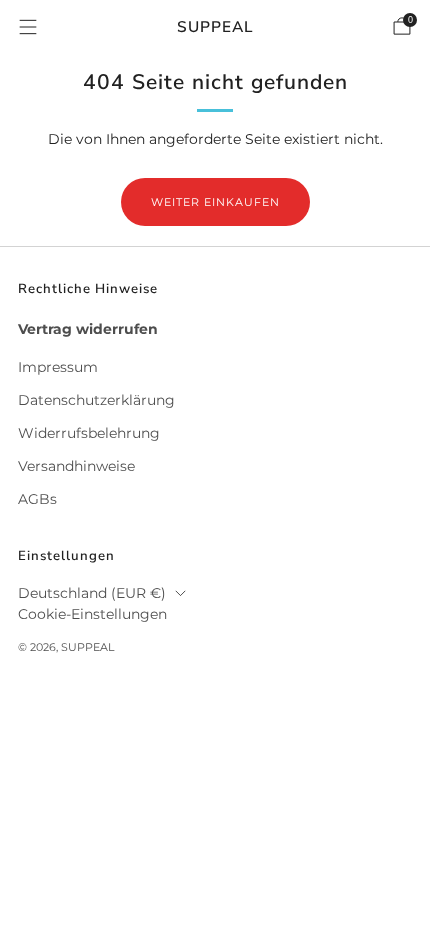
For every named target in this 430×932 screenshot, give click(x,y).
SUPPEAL (215, 26)
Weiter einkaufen (215, 202)
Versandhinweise (76, 466)
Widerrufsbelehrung (89, 433)
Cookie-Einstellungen (92, 614)
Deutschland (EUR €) (92, 593)
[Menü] (28, 27)
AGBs (37, 499)
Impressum (58, 367)
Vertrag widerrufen (88, 329)
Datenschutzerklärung (96, 400)
